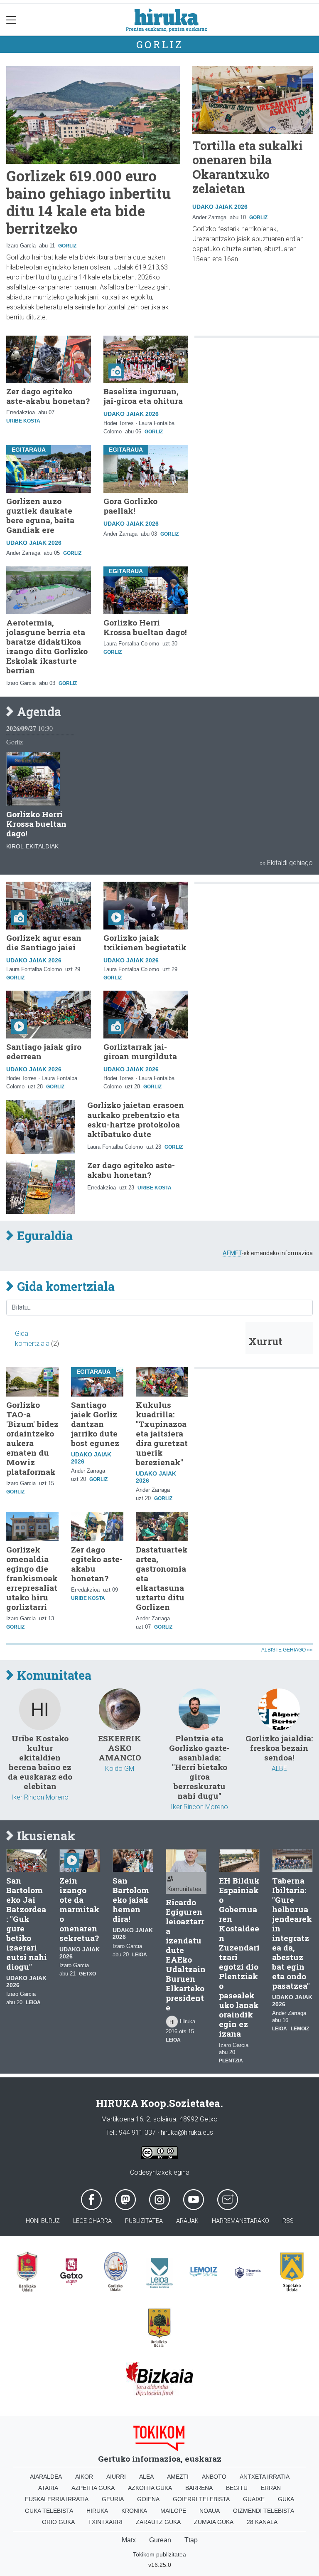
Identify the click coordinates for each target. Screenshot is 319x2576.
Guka (286, 2499)
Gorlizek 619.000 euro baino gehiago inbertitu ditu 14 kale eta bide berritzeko (88, 202)
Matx (129, 2540)
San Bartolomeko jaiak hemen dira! (131, 1900)
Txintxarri (105, 2522)
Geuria (113, 2499)
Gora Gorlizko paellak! (130, 506)
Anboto (214, 2477)
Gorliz (160, 44)
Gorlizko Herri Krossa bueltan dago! (145, 627)
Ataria (48, 2488)
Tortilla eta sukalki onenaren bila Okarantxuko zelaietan (248, 167)
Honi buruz (43, 2221)
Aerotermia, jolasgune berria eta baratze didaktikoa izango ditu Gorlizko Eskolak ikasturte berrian (47, 646)
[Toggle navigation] (11, 20)
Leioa (33, 2002)
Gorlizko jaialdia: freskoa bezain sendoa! (279, 1748)
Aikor (84, 2477)
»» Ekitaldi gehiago (286, 863)
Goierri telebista (201, 2499)
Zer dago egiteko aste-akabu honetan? (48, 396)
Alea (146, 2477)
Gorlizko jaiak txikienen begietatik (145, 942)
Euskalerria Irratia (57, 2499)
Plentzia (231, 2061)
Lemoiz (300, 2029)
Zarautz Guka (158, 2522)
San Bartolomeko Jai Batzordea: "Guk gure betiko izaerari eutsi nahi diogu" (27, 1923)
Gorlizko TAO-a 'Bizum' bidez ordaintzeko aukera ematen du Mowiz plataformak (32, 1438)
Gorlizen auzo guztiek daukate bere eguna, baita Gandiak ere (40, 515)
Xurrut (265, 1341)
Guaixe (254, 2499)
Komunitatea (53, 1676)
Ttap (191, 2540)
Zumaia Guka (214, 2522)
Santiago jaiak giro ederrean (44, 1051)
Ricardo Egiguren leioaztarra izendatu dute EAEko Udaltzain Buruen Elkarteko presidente (186, 1955)
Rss (288, 2221)
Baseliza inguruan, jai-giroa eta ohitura (143, 396)
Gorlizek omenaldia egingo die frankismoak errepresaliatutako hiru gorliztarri (32, 1578)
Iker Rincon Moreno (40, 1797)
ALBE (279, 1769)
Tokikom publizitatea (159, 2554)
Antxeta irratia (265, 2477)
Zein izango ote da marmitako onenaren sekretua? (79, 1909)
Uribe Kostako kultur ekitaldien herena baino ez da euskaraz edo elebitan (40, 1762)
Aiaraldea (46, 2477)
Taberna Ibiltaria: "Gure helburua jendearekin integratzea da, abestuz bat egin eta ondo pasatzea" (292, 1933)
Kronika (134, 2511)
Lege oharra (92, 2221)
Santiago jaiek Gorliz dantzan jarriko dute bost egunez (95, 1424)
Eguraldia (43, 1236)
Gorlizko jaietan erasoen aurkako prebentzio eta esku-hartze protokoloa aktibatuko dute (136, 1119)
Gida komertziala (64, 1287)
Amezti (178, 2477)
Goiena (148, 2499)
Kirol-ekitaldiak (32, 846)
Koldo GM (120, 1769)
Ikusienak (45, 1836)
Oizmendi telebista (264, 2511)
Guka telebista (49, 2511)
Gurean (160, 2540)
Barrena (199, 2488)
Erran (271, 2488)
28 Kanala (262, 2522)
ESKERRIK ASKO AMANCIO (120, 1748)
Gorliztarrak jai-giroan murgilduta (140, 1051)
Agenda (38, 712)
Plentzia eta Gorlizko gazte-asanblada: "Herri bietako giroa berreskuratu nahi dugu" (199, 1767)
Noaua (210, 2511)
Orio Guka (58, 2522)
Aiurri (116, 2477)
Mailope (173, 2511)
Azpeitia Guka (93, 2488)
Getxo (87, 1974)
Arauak (187, 2221)
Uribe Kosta (23, 421)
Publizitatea (144, 2221)
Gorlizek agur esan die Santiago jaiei (44, 942)
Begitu (237, 2488)
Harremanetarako (240, 2221)
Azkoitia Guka (150, 2488)
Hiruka (97, 2511)
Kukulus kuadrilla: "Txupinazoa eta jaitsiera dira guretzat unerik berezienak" (162, 1433)
